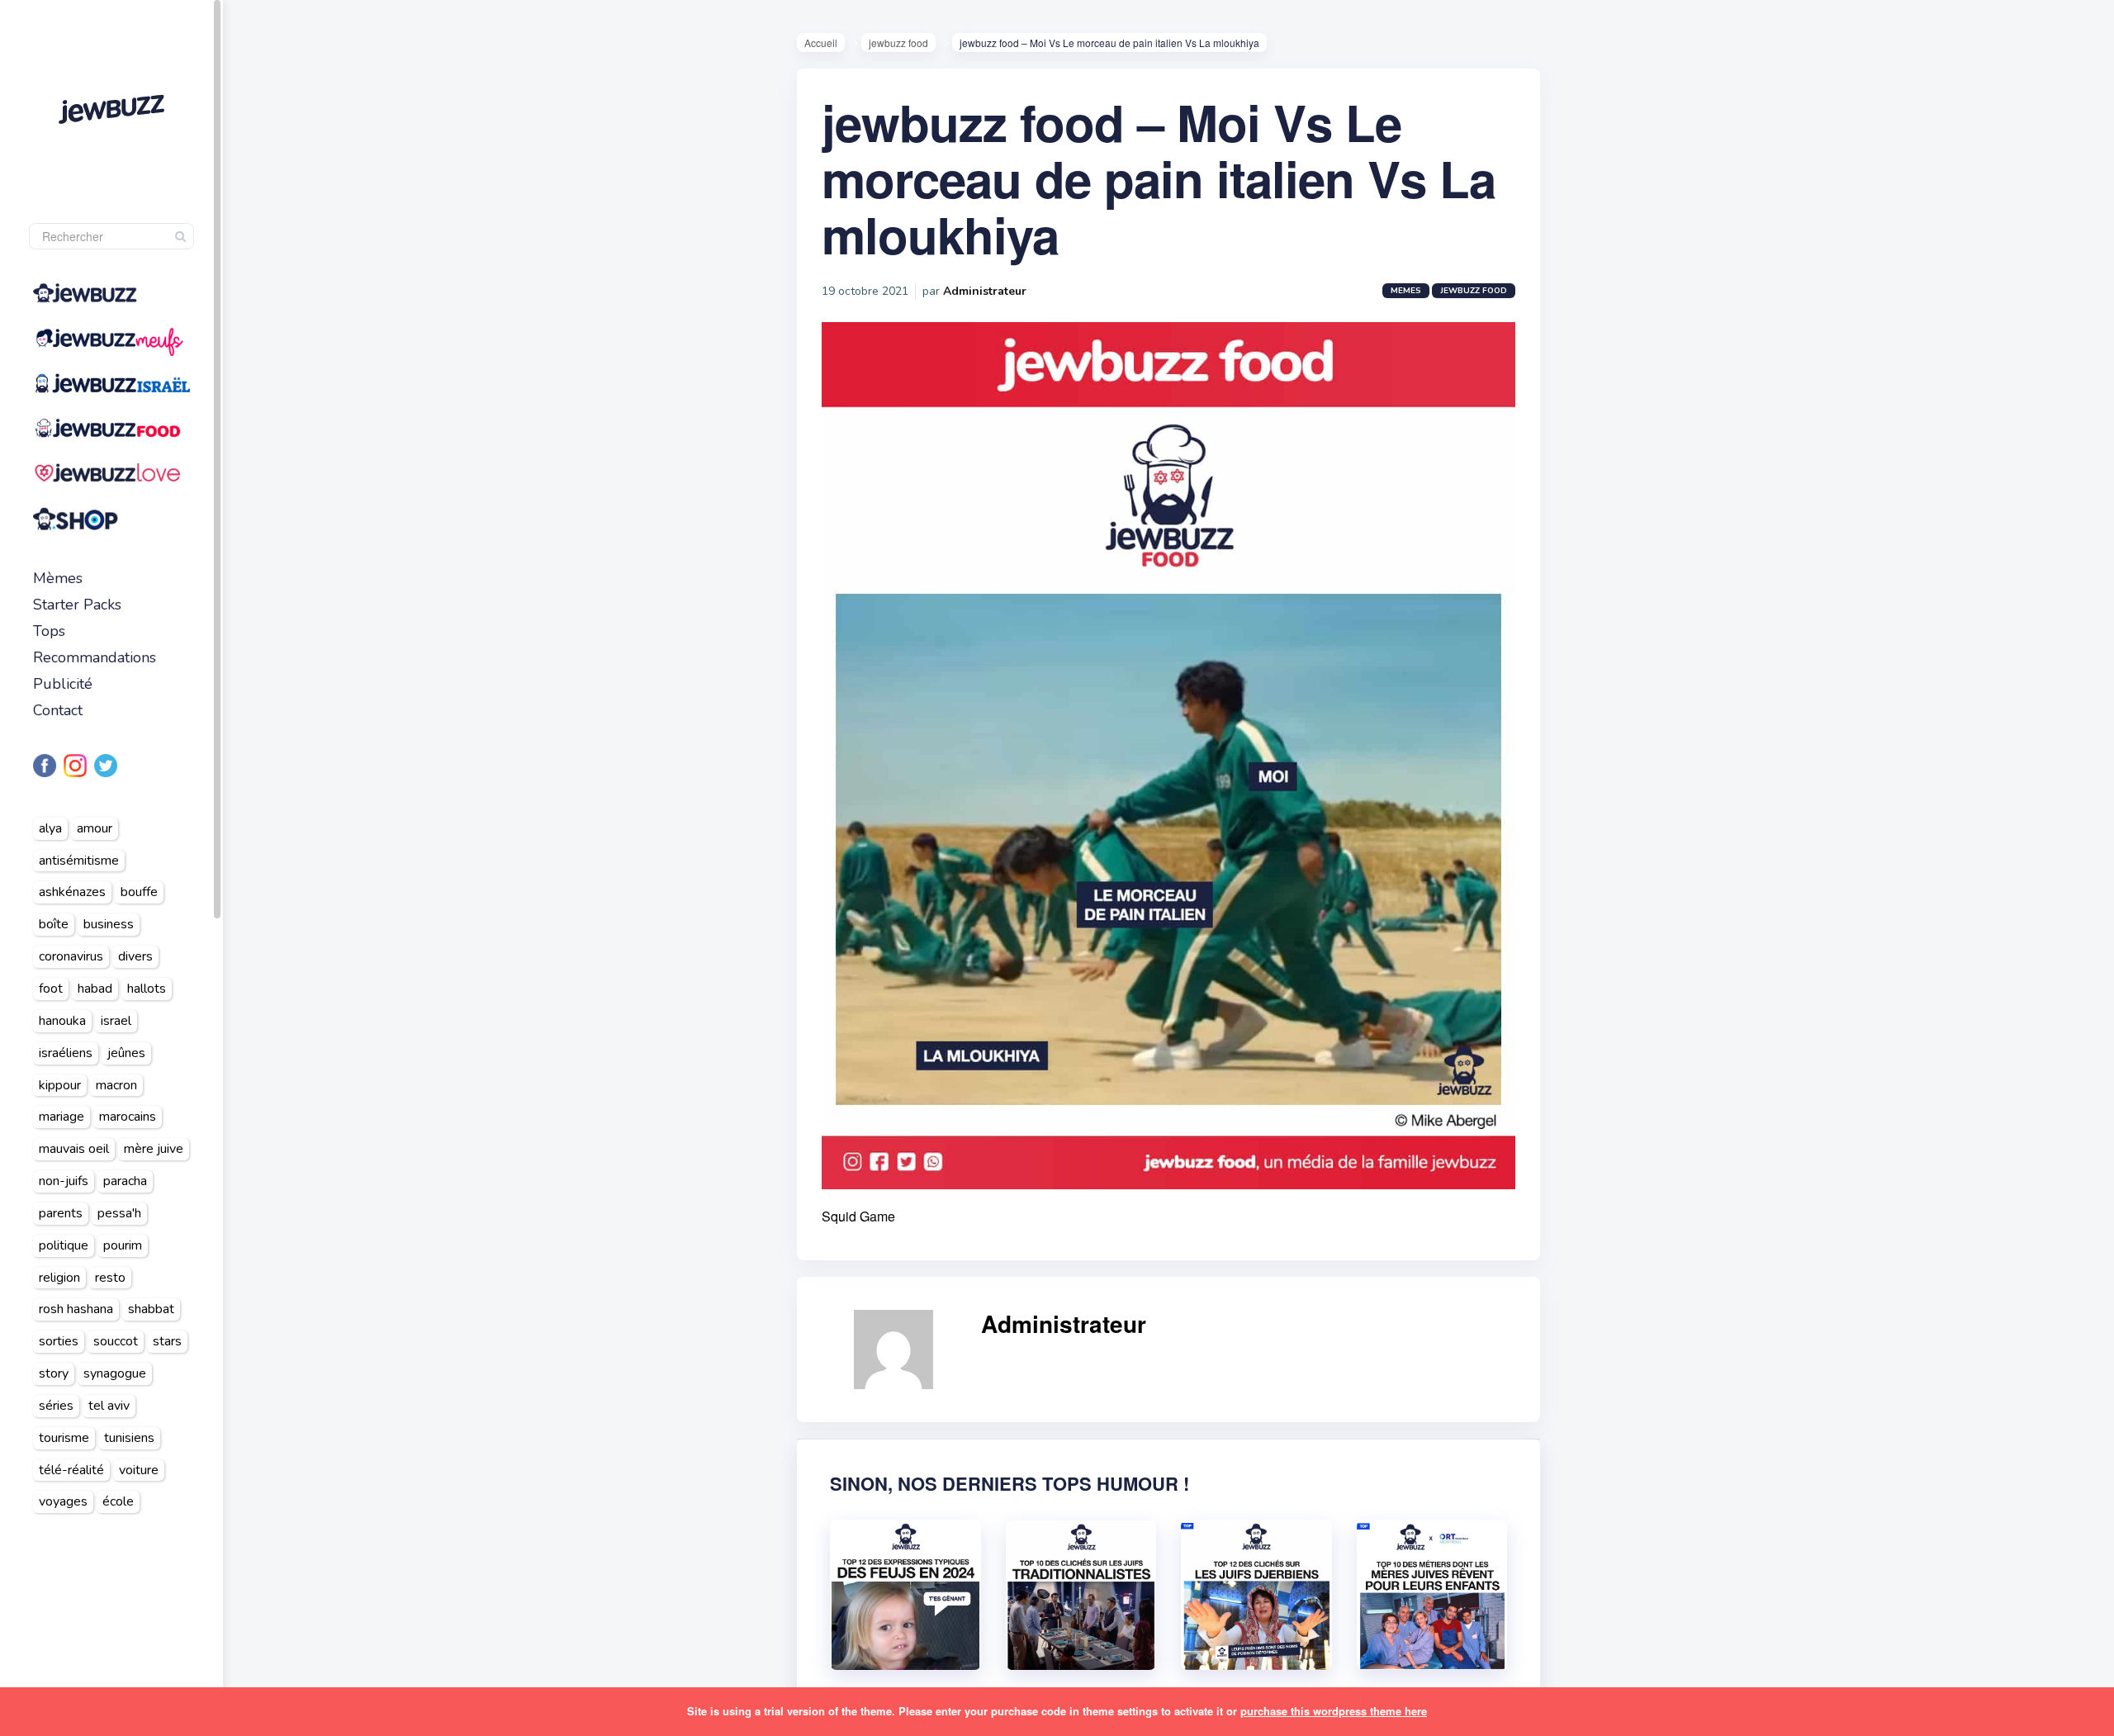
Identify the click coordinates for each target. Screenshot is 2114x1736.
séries (56, 1406)
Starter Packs (77, 605)
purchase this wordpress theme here (1334, 1711)
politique (64, 1245)
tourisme (64, 1438)
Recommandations (95, 657)
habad (95, 989)
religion (59, 1278)
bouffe (139, 892)
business (109, 924)
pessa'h (119, 1213)
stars (167, 1341)
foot (51, 989)
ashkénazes (72, 892)
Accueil (821, 43)
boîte (54, 924)
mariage (62, 1117)
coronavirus (71, 956)
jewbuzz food (898, 43)
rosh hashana (76, 1309)
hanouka (62, 1021)
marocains (128, 1117)
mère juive (154, 1149)
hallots (147, 989)
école (118, 1501)
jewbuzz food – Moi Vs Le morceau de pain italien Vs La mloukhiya (1159, 178)
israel (116, 1021)
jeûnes (126, 1053)
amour (95, 828)
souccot (116, 1341)
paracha (125, 1181)
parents (61, 1213)
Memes (1406, 291)
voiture (139, 1470)
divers (135, 956)
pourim (123, 1245)
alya (50, 828)
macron (116, 1085)
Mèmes (58, 578)
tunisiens (129, 1438)
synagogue (115, 1373)
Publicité (63, 684)
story (54, 1373)
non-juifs (64, 1181)
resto (110, 1278)
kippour (60, 1085)
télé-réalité (71, 1470)
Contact (58, 710)
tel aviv (109, 1406)
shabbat (151, 1309)
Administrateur (985, 291)
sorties (59, 1341)
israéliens (66, 1053)
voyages (63, 1501)
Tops (49, 631)
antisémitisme (79, 861)
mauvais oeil (74, 1149)
